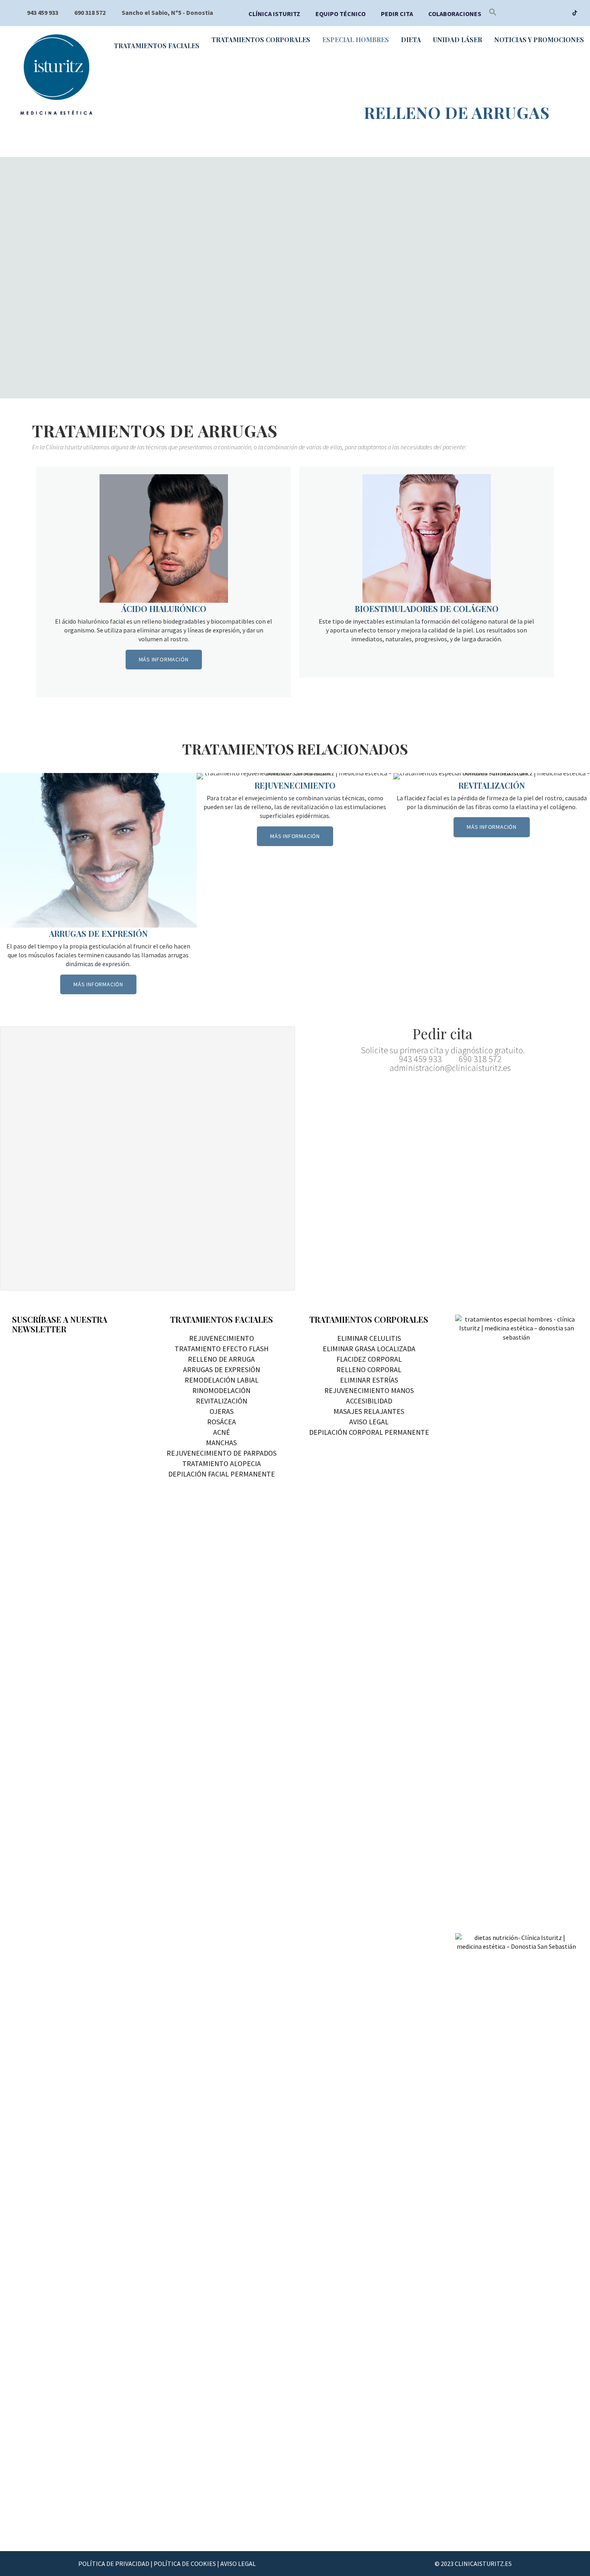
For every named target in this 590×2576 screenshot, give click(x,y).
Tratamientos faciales (157, 46)
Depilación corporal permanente (369, 1432)
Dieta (411, 40)
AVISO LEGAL (238, 2564)
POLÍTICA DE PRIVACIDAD (114, 2564)
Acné (222, 1432)
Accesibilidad (369, 1401)
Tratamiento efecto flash (222, 1349)
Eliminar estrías (369, 1380)
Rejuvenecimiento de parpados (222, 1453)
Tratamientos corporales (261, 40)
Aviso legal (369, 1422)
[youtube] (544, 14)
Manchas (221, 1443)
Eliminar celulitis (369, 1338)
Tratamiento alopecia (222, 1463)
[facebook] (528, 14)
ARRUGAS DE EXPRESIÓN (98, 933)
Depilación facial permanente (222, 1474)
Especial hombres (356, 40)
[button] (493, 14)
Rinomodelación (221, 1390)
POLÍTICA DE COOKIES (185, 2564)
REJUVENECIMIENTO (295, 785)
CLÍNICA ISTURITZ (274, 14)
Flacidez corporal (369, 1359)
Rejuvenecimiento (222, 1338)
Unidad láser (458, 40)
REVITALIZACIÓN (492, 785)
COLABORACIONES (455, 14)
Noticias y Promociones (539, 40)
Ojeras (222, 1411)
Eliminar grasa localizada (369, 1349)
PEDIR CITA (397, 14)
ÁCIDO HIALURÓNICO (164, 609)
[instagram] (560, 14)
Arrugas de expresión (222, 1370)
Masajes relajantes (369, 1411)
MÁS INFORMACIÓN (164, 659)
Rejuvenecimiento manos (369, 1390)
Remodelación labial (222, 1380)
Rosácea (222, 1422)
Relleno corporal (369, 1370)
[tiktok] (575, 14)
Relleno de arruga (221, 1359)
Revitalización (222, 1401)
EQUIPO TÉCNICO (341, 14)
